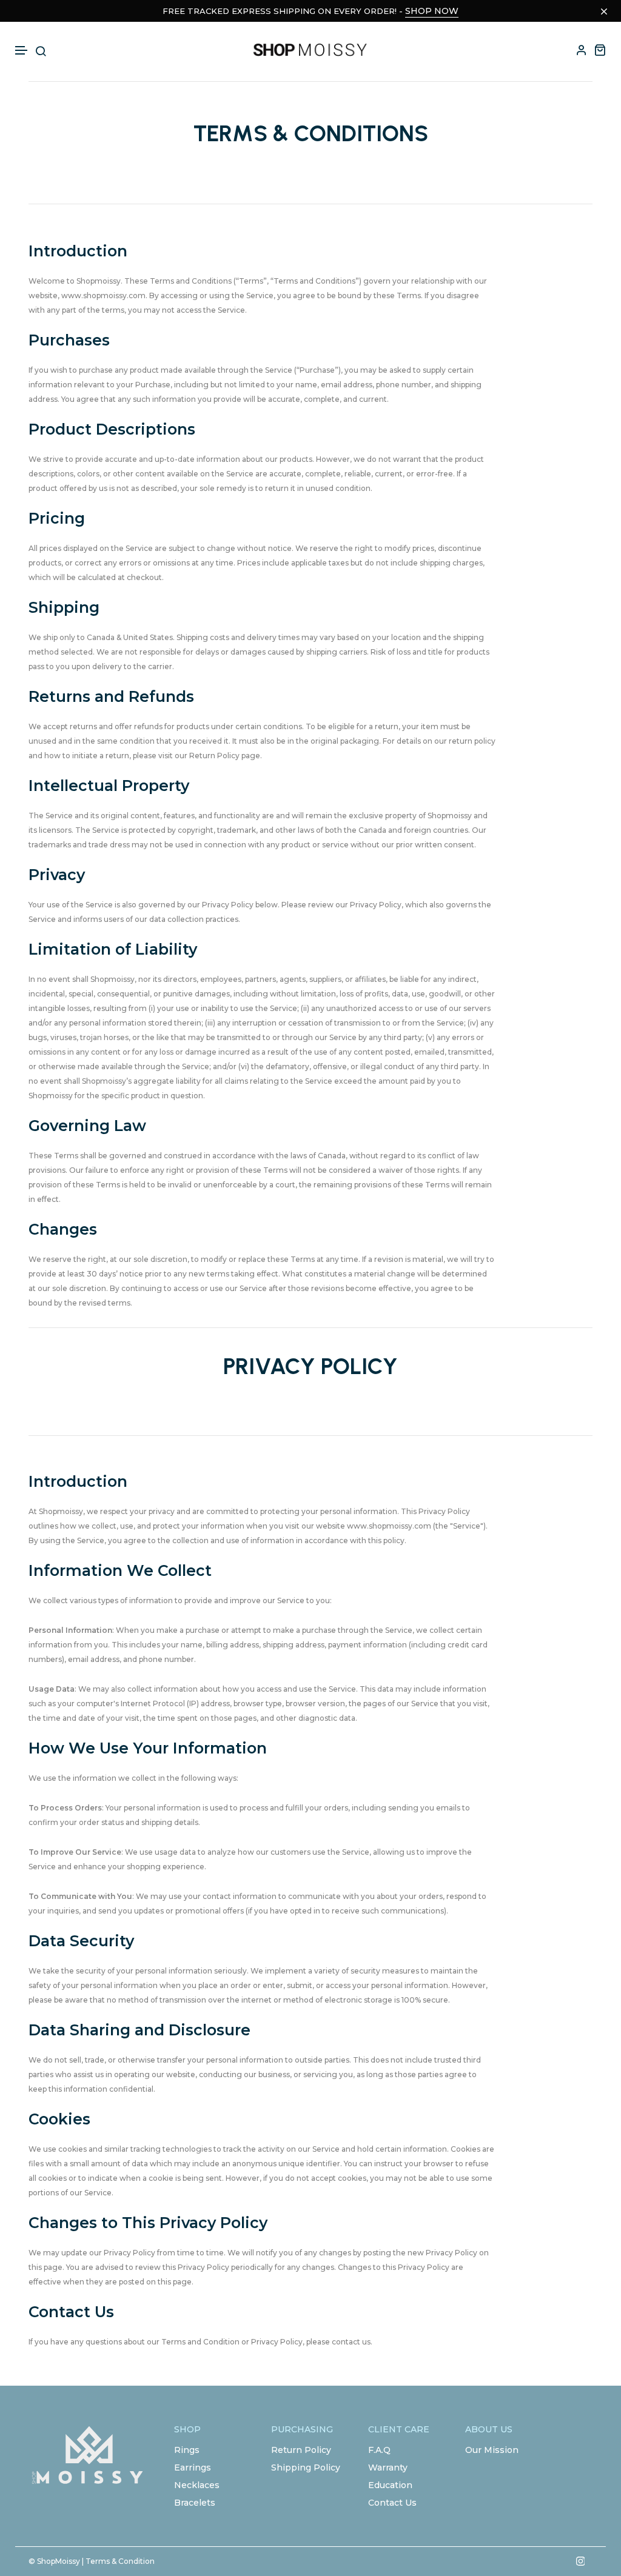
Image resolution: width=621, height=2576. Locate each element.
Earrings (193, 2468)
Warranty (388, 2468)
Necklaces (197, 2485)
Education (390, 2485)
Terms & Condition (120, 2561)
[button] (22, 51)
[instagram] (580, 2561)
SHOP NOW (432, 11)
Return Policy (301, 2450)
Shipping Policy (306, 2468)
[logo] (310, 50)
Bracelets (195, 2503)
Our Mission (492, 2450)
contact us (351, 2342)
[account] (582, 50)
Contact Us (392, 2503)
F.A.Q (379, 2450)
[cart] (600, 50)
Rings (187, 2450)
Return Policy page (225, 756)
